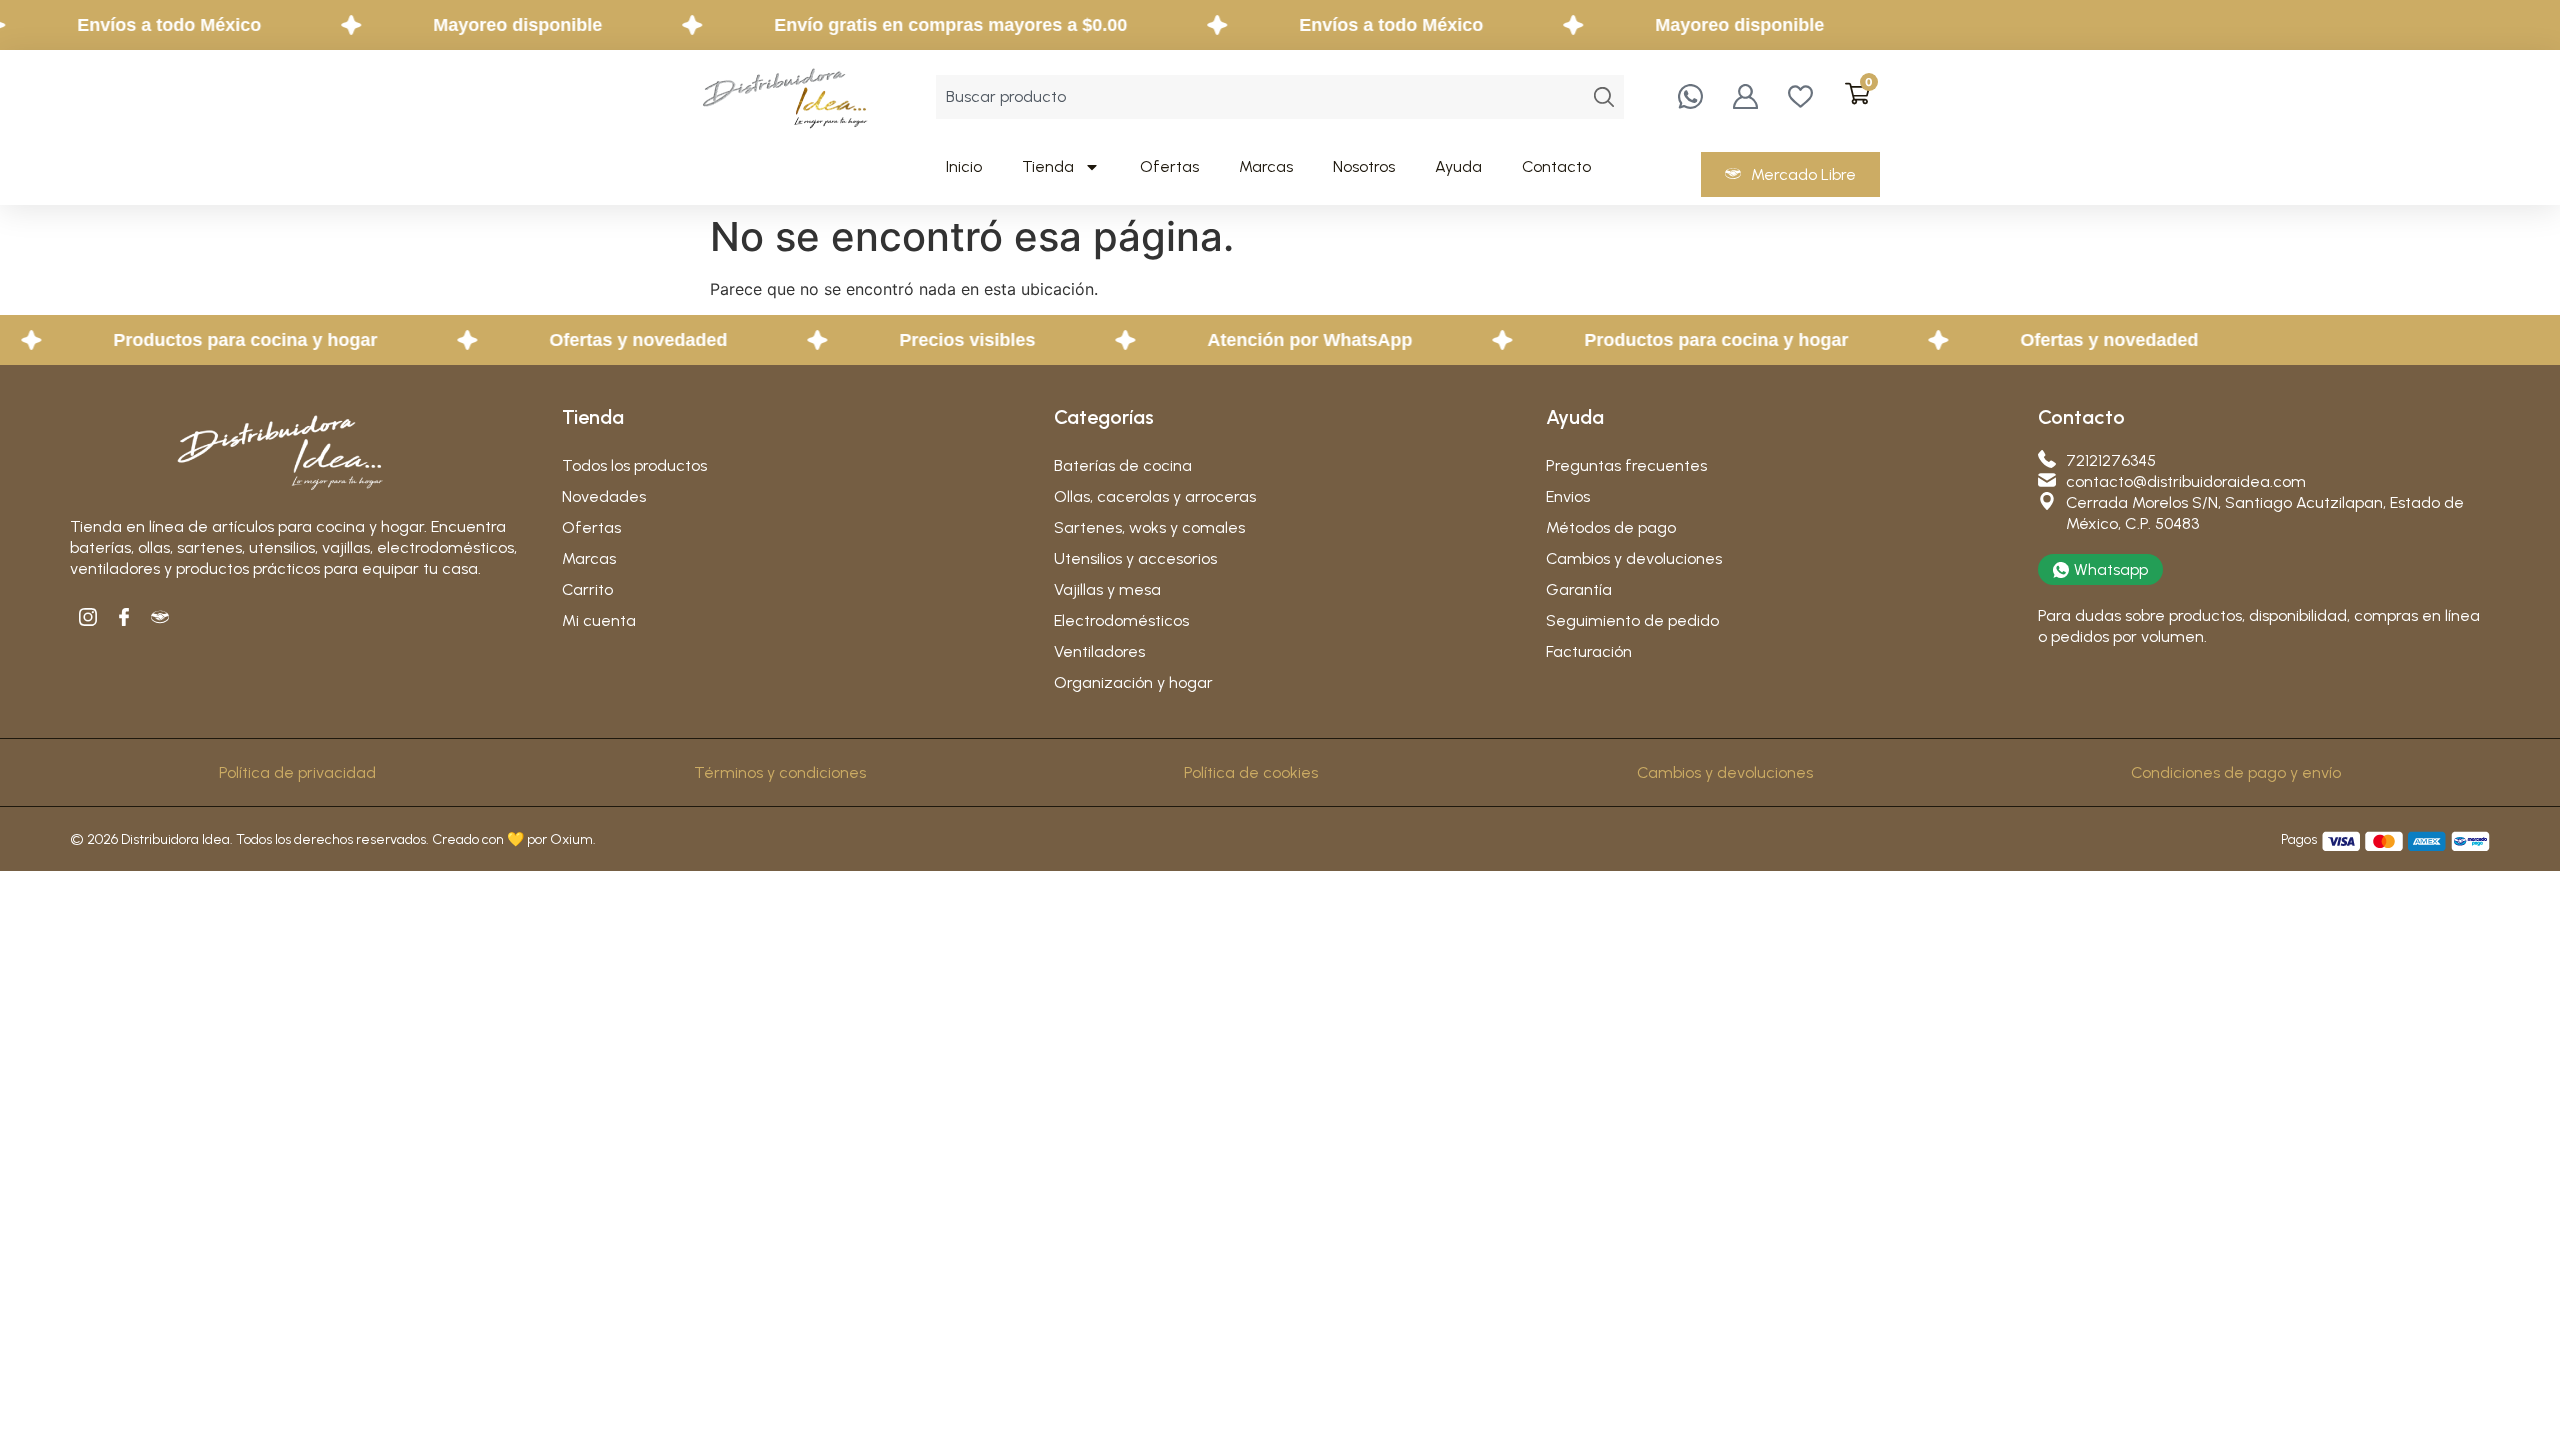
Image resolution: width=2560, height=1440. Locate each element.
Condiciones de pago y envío (2236, 772)
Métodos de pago (1611, 527)
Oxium (571, 839)
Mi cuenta (599, 620)
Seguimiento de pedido (1632, 620)
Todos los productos (634, 465)
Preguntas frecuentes (1626, 465)
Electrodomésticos (1121, 620)
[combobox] (1260, 97)
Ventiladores (1099, 651)
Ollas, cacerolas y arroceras (1155, 496)
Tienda (1048, 166)
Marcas (1266, 166)
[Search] (1604, 97)
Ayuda (1458, 166)
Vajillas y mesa (1107, 589)
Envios (1568, 496)
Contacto (1556, 166)
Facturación (1589, 651)
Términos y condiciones (780, 772)
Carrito (587, 589)
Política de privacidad (297, 772)
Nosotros (1364, 166)
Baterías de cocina (1123, 465)
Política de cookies (1251, 772)
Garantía (1579, 589)
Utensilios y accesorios (1135, 558)
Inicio (964, 166)
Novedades (604, 496)
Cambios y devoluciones (1634, 558)
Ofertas (1169, 166)
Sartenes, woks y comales (1149, 527)
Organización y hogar (1133, 682)
